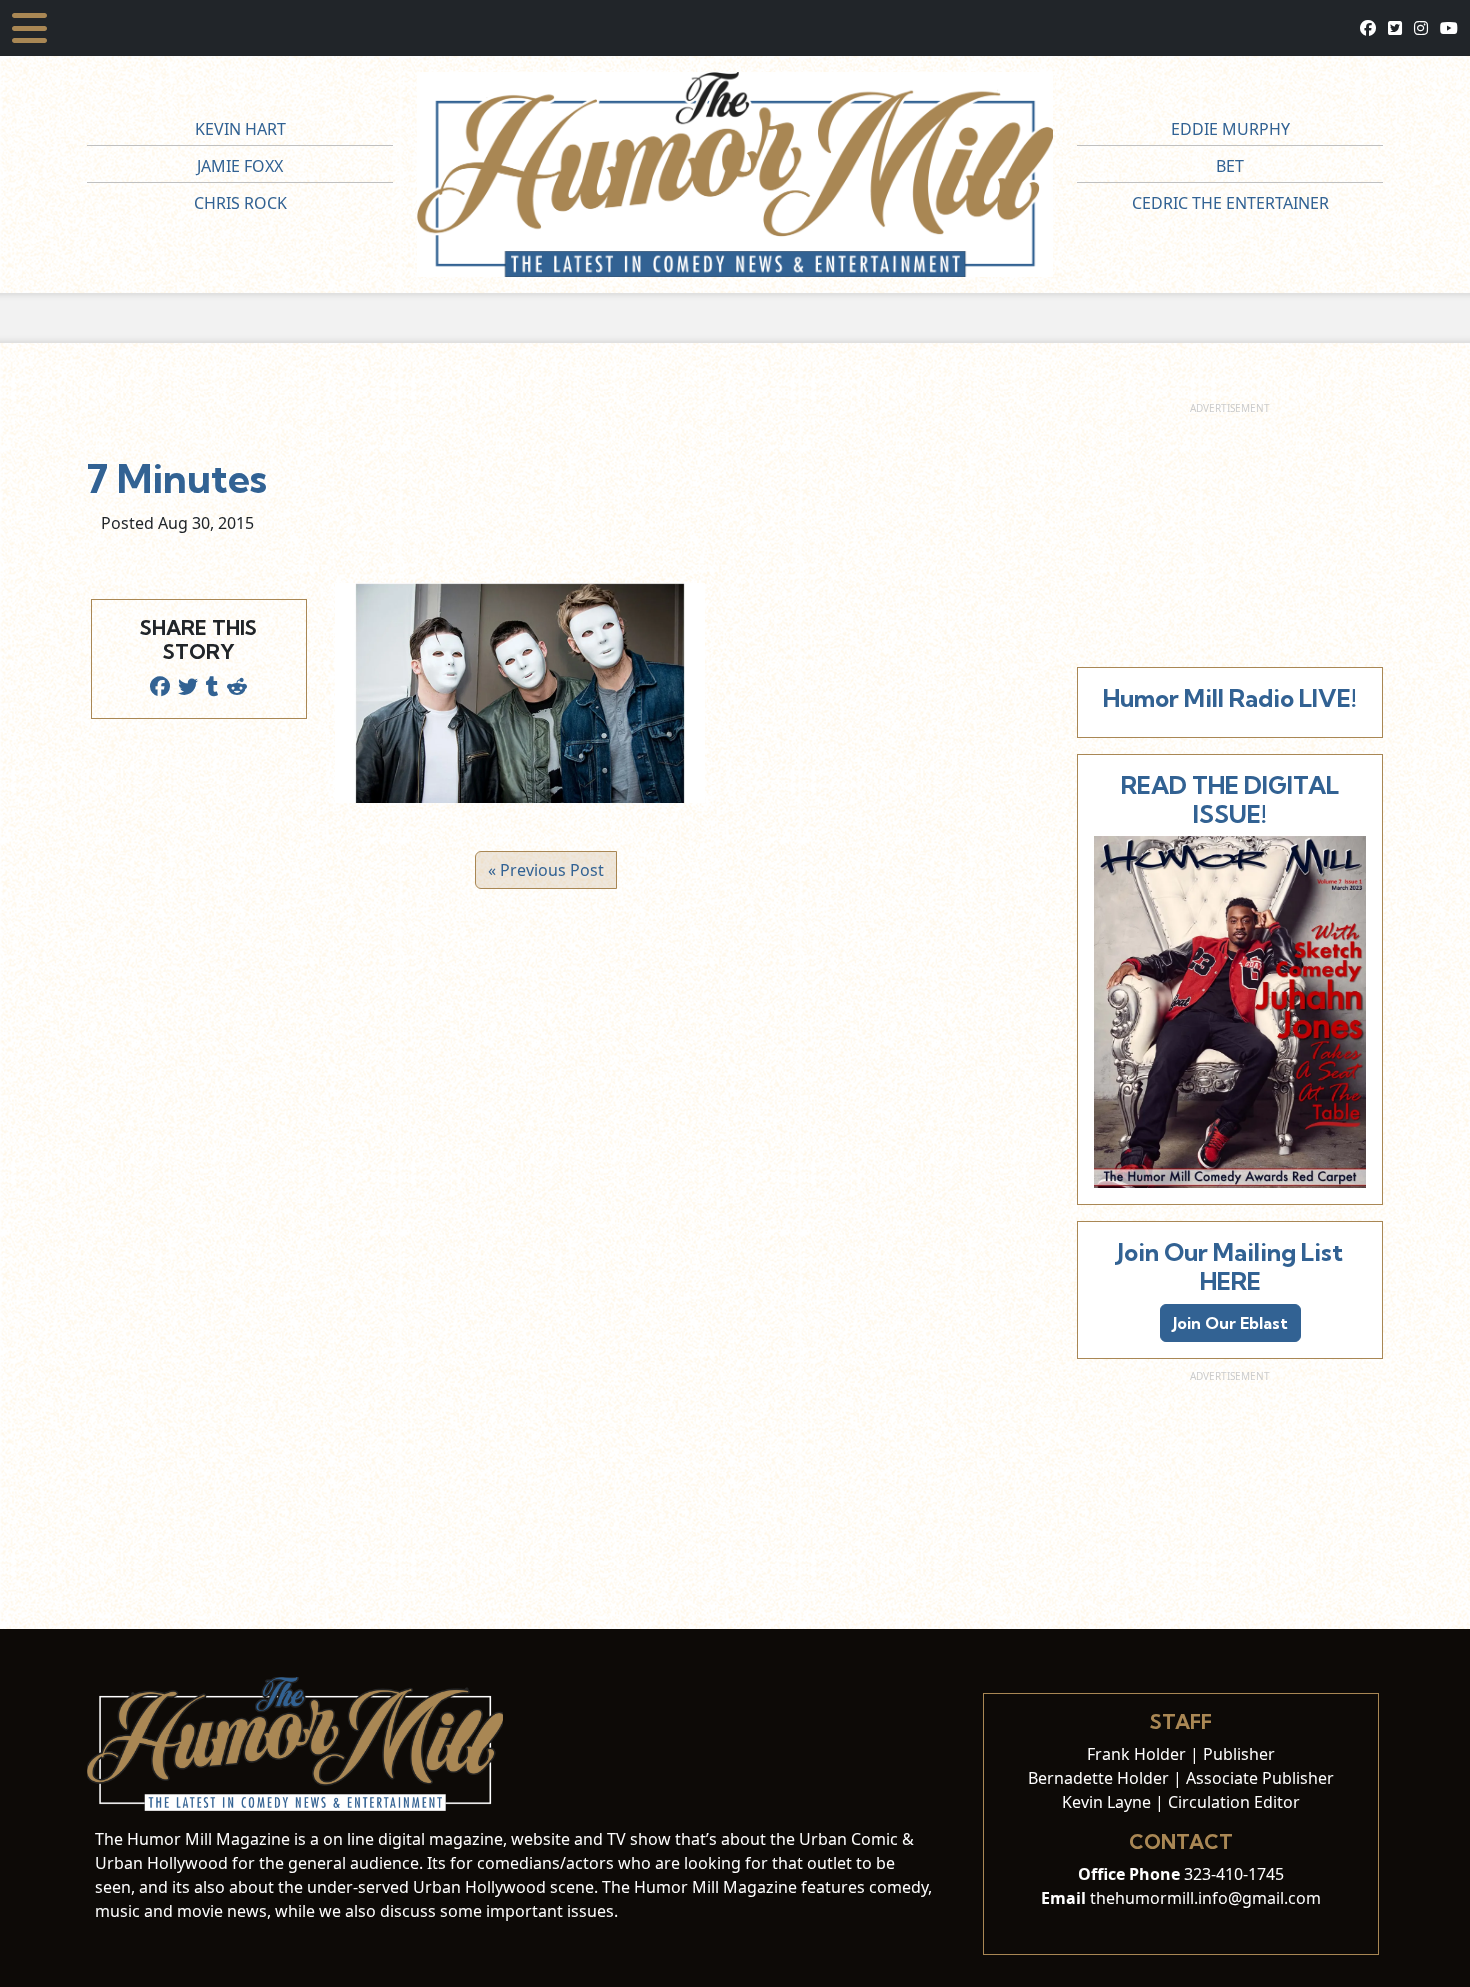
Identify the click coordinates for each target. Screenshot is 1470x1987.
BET (1230, 166)
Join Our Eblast (1230, 1323)
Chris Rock (240, 203)
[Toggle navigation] (29, 28)
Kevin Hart (240, 129)
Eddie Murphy (1230, 129)
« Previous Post (546, 870)
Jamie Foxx (240, 166)
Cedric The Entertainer (1230, 203)
